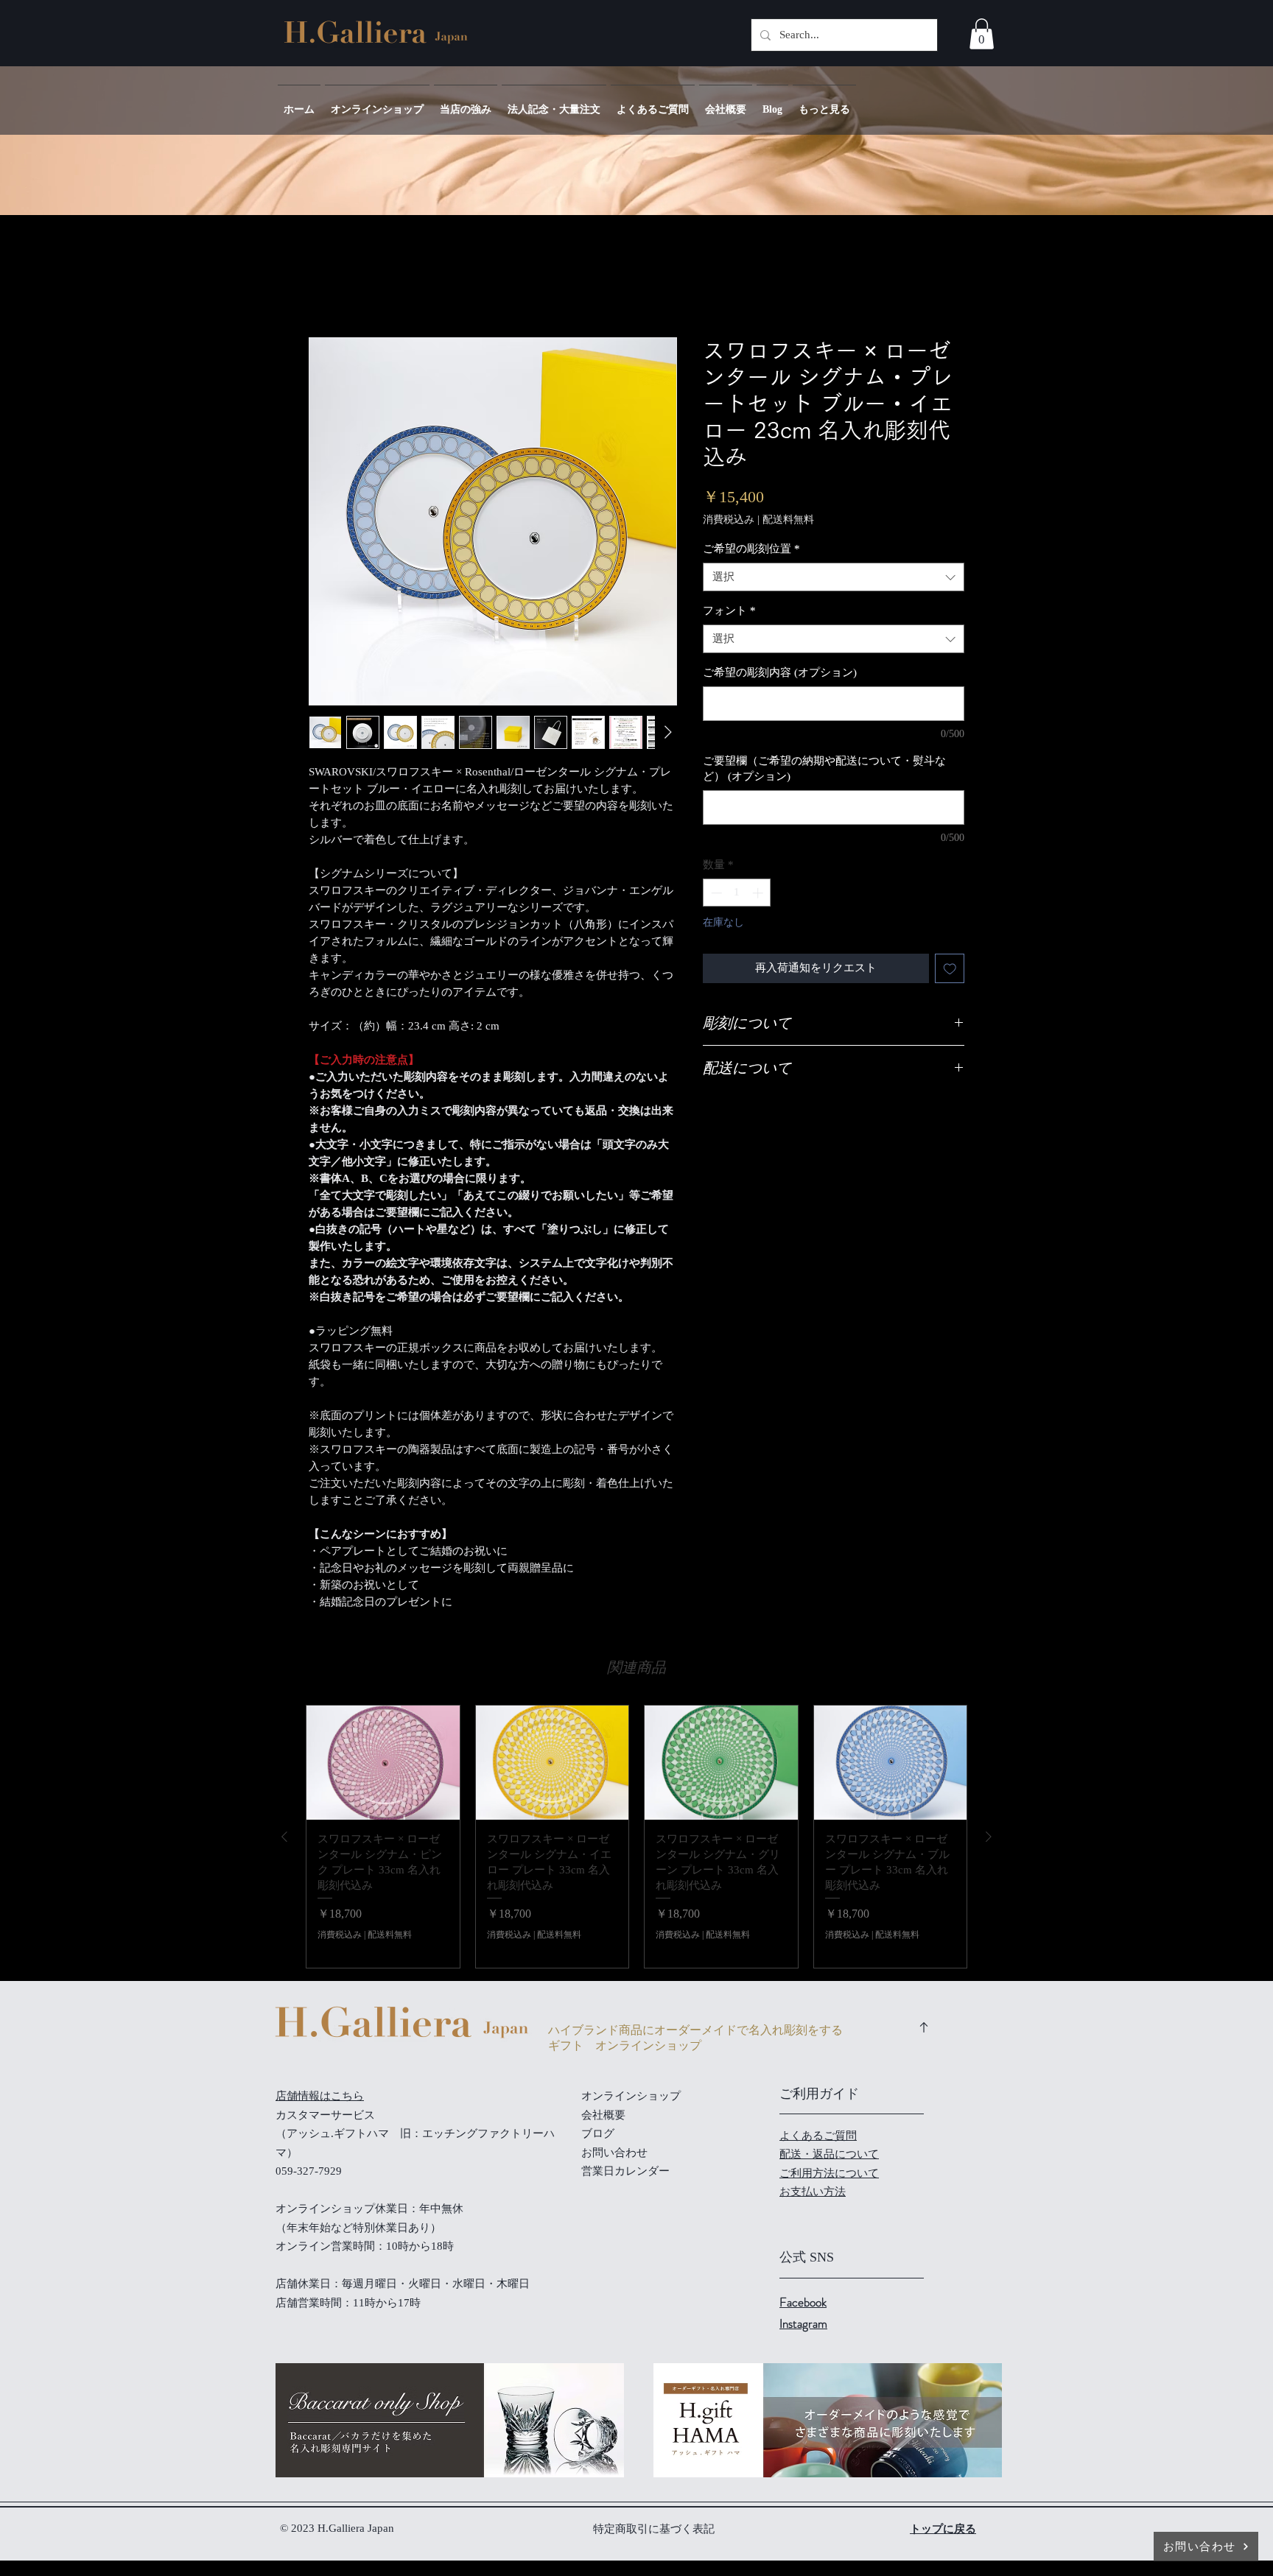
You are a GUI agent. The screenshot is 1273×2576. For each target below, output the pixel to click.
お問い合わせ (614, 2153)
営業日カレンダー (625, 2171)
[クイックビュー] (383, 1763)
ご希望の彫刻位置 (751, 549)
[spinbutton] (737, 893)
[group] (636, 1837)
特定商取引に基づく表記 (654, 2529)
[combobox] (834, 577)
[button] (982, 34)
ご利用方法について (829, 2173)
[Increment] (759, 893)
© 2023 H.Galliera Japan (339, 2528)
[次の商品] (989, 1837)
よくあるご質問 (818, 2136)
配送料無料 (788, 520)
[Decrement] (715, 893)
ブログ (598, 2133)
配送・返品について (829, 2154)
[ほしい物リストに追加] (950, 969)
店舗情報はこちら (320, 2096)
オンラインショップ (631, 2096)
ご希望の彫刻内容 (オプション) (780, 672)
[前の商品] (284, 1837)
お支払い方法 (813, 2192)
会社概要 (603, 2115)
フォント (729, 610)
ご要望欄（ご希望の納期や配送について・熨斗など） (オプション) (824, 768)
